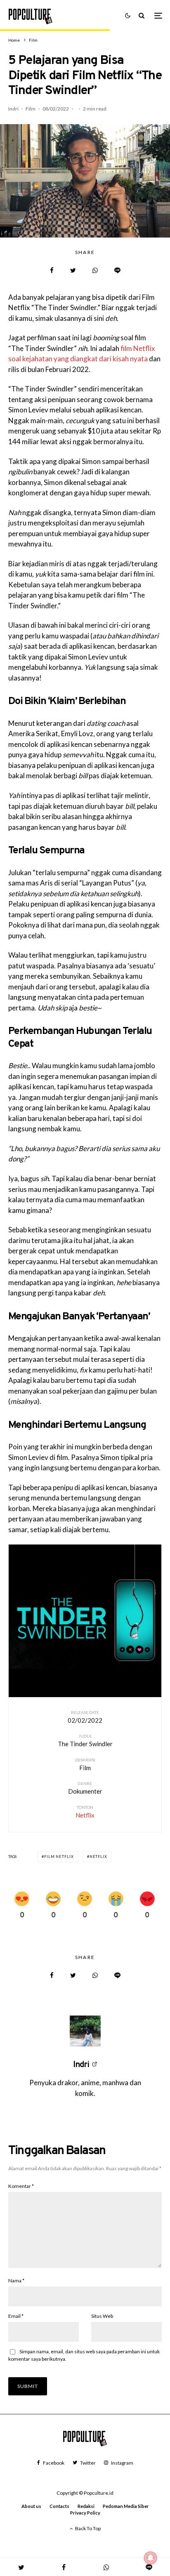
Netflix (98, 1857)
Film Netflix (59, 1857)
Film (31, 109)
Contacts (59, 2506)
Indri (13, 109)
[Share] (52, 270)
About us (31, 2506)
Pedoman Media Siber (126, 2506)
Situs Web (102, 2316)
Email (16, 2316)
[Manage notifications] (151, 2558)
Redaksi (86, 2506)
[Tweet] (73, 270)
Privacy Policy (85, 2513)
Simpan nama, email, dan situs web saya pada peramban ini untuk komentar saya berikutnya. (84, 2355)
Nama (16, 2280)
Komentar (21, 2186)
